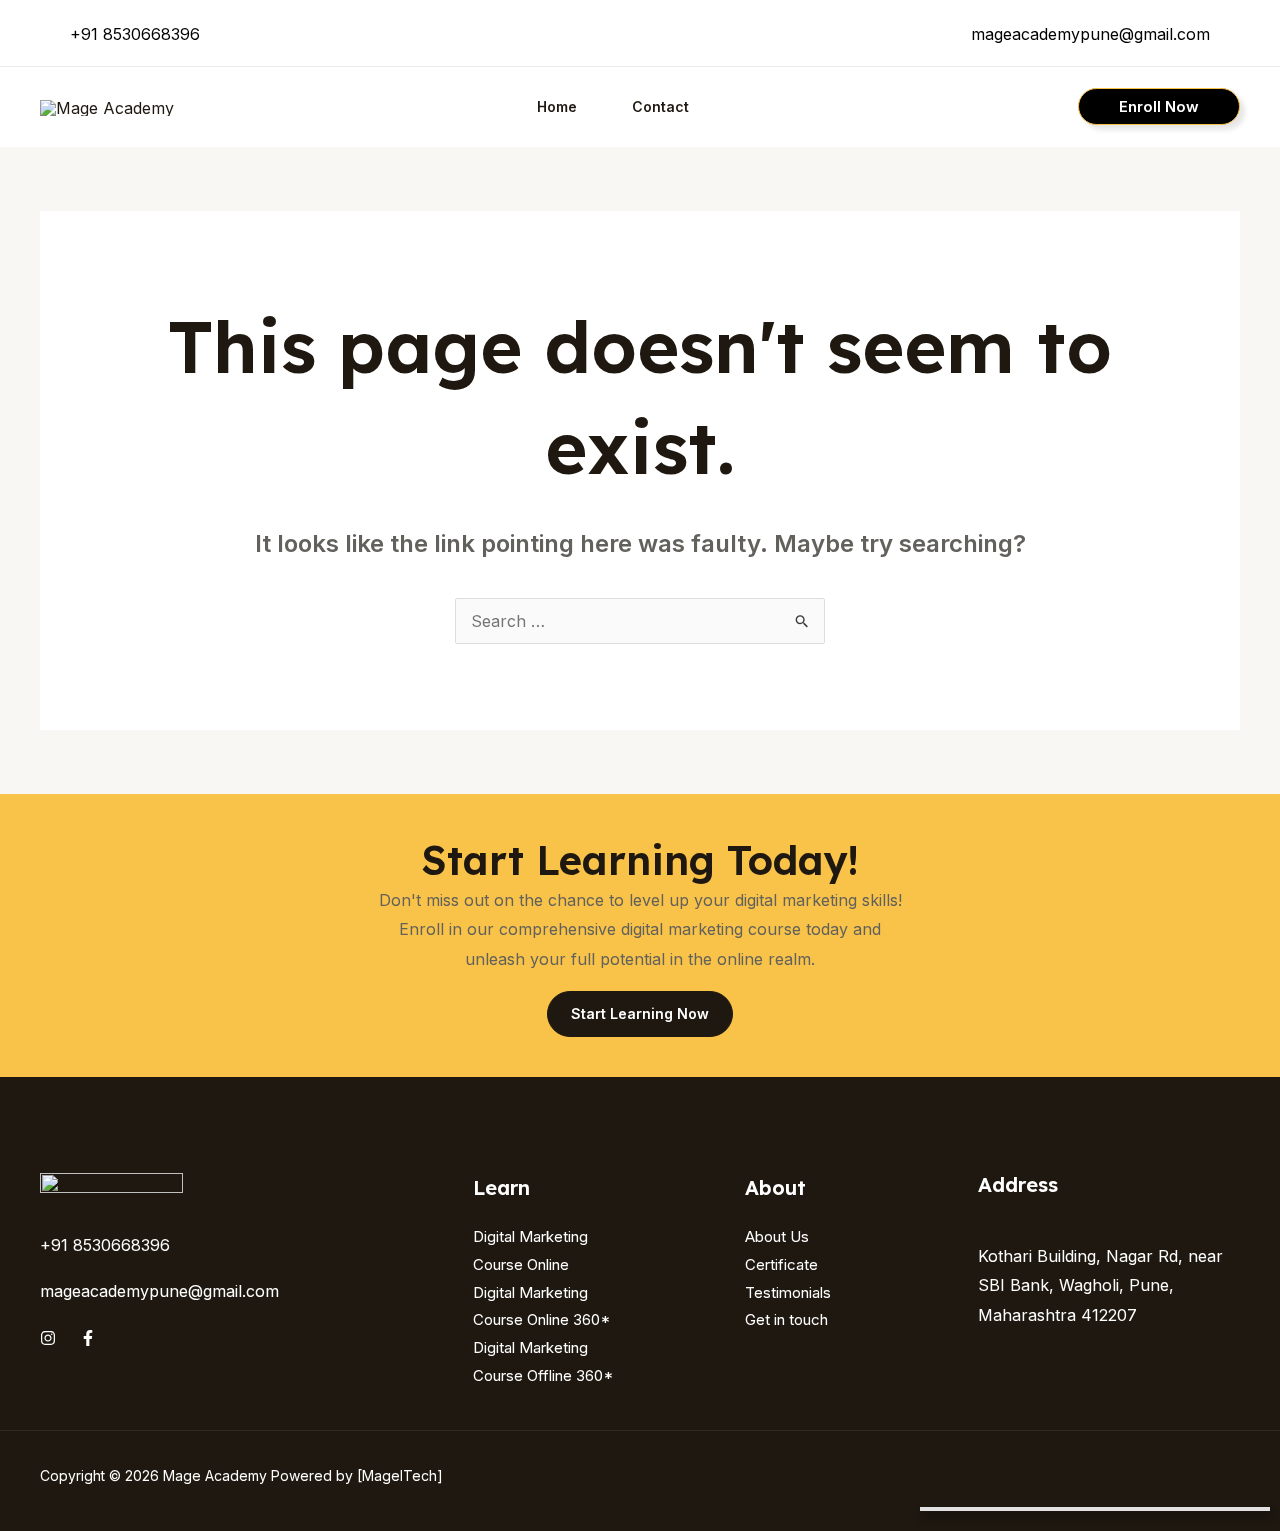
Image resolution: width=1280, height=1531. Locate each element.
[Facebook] (88, 1338)
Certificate (781, 1264)
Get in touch (786, 1319)
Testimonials (788, 1292)
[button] (1159, 106)
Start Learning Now (640, 1013)
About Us (777, 1236)
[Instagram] (48, 1338)
